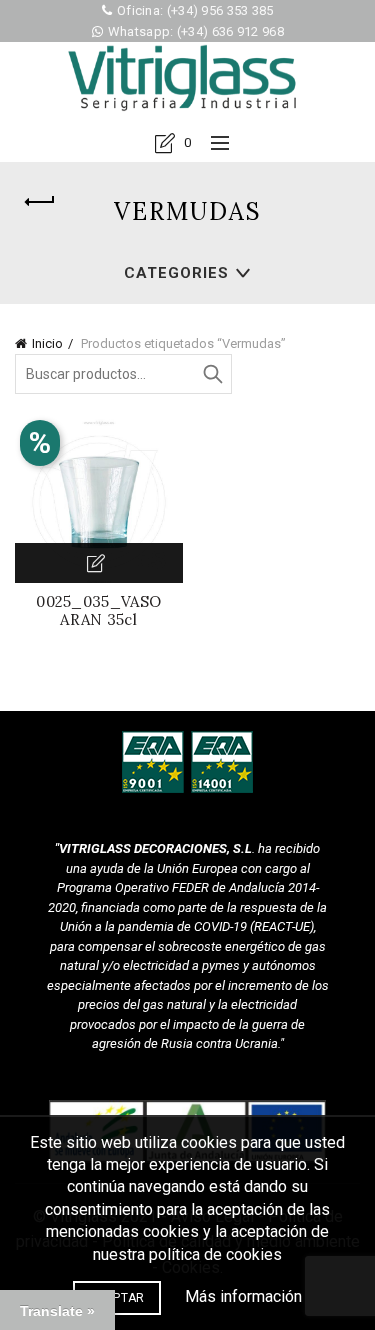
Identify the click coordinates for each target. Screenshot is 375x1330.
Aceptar (116, 1298)
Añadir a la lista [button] (99, 563)
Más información (243, 1296)
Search (212, 374)
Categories (176, 273)
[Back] (40, 202)
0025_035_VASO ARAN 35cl (98, 611)
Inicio (47, 343)
